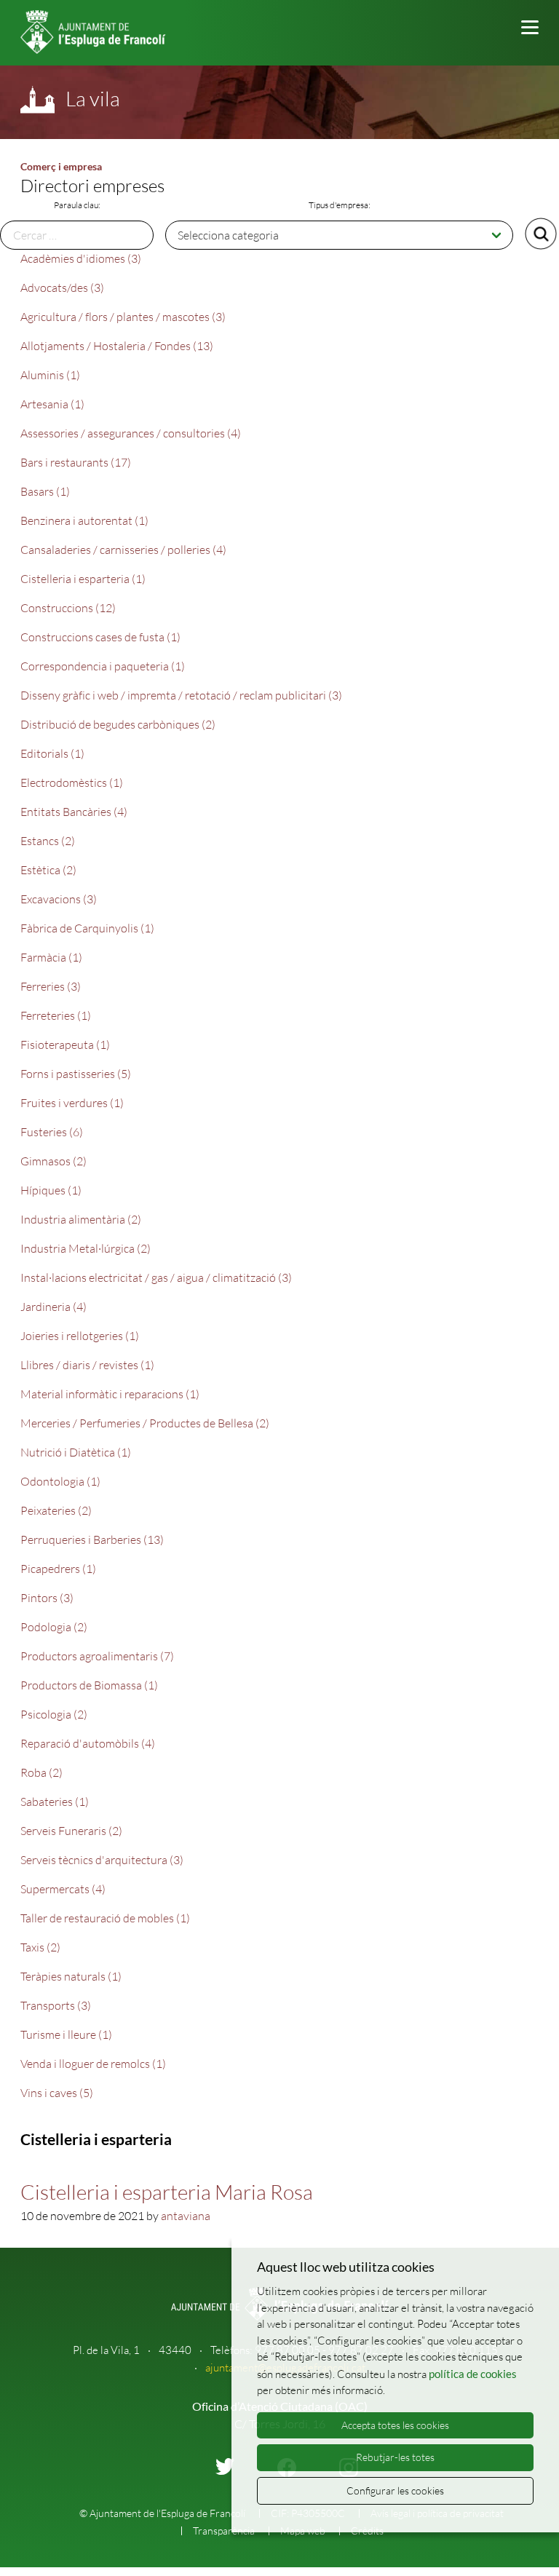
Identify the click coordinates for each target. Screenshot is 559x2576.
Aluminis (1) (50, 375)
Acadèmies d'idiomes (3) (81, 258)
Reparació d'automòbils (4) (88, 1743)
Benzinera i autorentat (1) (84, 520)
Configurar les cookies (395, 2490)
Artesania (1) (52, 404)
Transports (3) (56, 2005)
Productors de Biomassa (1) (89, 1685)
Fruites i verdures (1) (72, 1103)
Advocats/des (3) (62, 288)
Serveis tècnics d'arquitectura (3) (102, 1860)
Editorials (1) (52, 753)
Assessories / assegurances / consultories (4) (131, 433)
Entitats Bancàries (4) (74, 812)
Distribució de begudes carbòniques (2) (118, 724)
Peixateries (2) (56, 1510)
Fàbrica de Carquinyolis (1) (87, 928)
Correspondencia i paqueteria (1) (103, 666)
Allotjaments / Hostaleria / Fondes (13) (117, 346)
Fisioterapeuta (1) (65, 1045)
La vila (93, 98)
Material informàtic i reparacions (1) (110, 1394)
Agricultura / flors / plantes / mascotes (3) (123, 317)
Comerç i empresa (61, 166)
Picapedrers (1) (58, 1569)
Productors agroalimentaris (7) (97, 1656)
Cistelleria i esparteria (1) (83, 579)
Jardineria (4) (53, 1307)
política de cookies (473, 2374)
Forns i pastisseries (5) (76, 1074)
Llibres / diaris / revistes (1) (87, 1365)
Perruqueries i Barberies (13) (92, 1539)
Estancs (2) (48, 841)
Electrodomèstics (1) (72, 782)
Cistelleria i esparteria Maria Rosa (167, 2192)
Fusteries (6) (52, 1132)
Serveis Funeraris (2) (71, 1831)
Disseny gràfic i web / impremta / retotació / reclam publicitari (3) (181, 695)
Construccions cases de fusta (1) (100, 637)
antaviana (186, 2216)
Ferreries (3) (51, 986)
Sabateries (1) (55, 1802)
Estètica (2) (48, 870)
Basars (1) (45, 491)
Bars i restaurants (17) (76, 462)
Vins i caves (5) (57, 2093)
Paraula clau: (77, 205)
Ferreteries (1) (56, 1015)
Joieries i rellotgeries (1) (80, 1336)
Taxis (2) (40, 1947)
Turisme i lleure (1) (66, 2034)
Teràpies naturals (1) (71, 1976)
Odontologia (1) (60, 1481)
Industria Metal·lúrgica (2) (86, 1248)
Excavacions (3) (59, 899)
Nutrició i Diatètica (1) (76, 1452)
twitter (225, 2466)
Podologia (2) (54, 1627)
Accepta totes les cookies (395, 2425)
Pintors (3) (47, 1598)
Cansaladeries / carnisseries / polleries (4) (123, 550)
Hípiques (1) (51, 1190)
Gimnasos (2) (53, 1161)
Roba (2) (41, 1772)
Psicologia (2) (54, 1714)
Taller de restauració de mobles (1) (105, 1918)
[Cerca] (541, 234)
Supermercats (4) (63, 1889)
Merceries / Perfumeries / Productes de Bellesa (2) (145, 1423)
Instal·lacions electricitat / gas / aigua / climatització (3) (156, 1277)
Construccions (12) (68, 608)
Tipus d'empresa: (340, 205)
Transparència (224, 2531)
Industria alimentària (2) (81, 1219)
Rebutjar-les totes (395, 2457)
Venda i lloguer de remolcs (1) (93, 2064)
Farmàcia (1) (51, 957)
